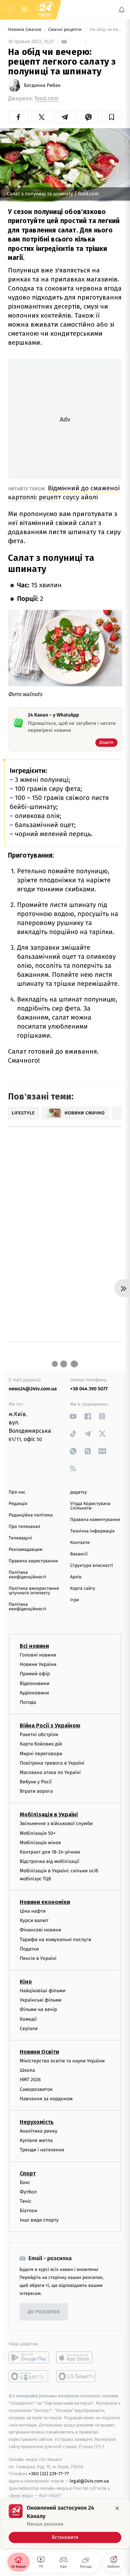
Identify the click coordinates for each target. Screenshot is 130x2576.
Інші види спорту (39, 2220)
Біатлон (29, 2211)
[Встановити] (65, 2524)
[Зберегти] (112, 117)
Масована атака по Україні (50, 1772)
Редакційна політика (31, 1515)
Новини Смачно (25, 30)
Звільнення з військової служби (56, 1824)
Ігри (75, 1600)
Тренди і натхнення (42, 2150)
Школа (27, 2071)
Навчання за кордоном (46, 2099)
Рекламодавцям (25, 1550)
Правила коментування (95, 1520)
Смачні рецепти (65, 30)
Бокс (25, 2182)
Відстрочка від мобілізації (50, 1862)
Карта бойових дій (41, 1744)
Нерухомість (37, 2122)
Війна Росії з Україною (50, 1725)
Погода (28, 1702)
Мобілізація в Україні (49, 1815)
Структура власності (92, 1566)
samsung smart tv (76, 2377)
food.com (46, 99)
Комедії (28, 2019)
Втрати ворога (36, 1792)
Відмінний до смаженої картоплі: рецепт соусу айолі (64, 493)
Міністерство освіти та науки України (62, 2061)
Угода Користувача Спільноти (90, 1506)
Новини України (38, 1665)
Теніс (26, 2201)
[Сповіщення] (122, 10)
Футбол (28, 2192)
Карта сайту (83, 1589)
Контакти (80, 1543)
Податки (29, 1949)
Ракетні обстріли (39, 1735)
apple (76, 2358)
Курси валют (34, 1920)
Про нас (17, 1492)
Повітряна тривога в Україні (52, 1763)
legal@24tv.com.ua (89, 2481)
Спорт (28, 2173)
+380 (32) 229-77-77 (49, 2474)
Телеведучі (20, 1538)
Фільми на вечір (38, 2010)
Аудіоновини (34, 1693)
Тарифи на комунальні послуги (55, 1940)
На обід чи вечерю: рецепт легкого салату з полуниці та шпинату (105, 30)
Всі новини (34, 1646)
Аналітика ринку (38, 2131)
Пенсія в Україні (38, 1958)
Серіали (29, 2029)
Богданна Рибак (42, 85)
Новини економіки (45, 1902)
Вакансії (79, 1554)
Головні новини (38, 1655)
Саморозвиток (36, 2089)
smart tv (29, 2377)
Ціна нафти (33, 1911)
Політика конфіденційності (28, 1575)
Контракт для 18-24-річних (50, 1852)
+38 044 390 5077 (89, 1389)
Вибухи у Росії (36, 1782)
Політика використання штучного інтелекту (34, 1591)
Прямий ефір (35, 1674)
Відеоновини (35, 1683)
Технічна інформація (93, 1531)
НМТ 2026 (30, 2080)
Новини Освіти (39, 2052)
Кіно (26, 1982)
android (29, 2358)
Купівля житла (36, 2140)
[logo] (45, 10)
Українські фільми (41, 2000)
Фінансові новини (41, 1930)
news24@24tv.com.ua (33, 1389)
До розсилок (44, 2312)
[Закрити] (117, 2508)
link (73, 1416)
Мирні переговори (41, 1754)
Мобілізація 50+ (38, 1833)
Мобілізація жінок (40, 1843)
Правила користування (33, 1561)
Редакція (18, 1504)
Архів (76, 1577)
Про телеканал (24, 1527)
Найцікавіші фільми (43, 1991)
